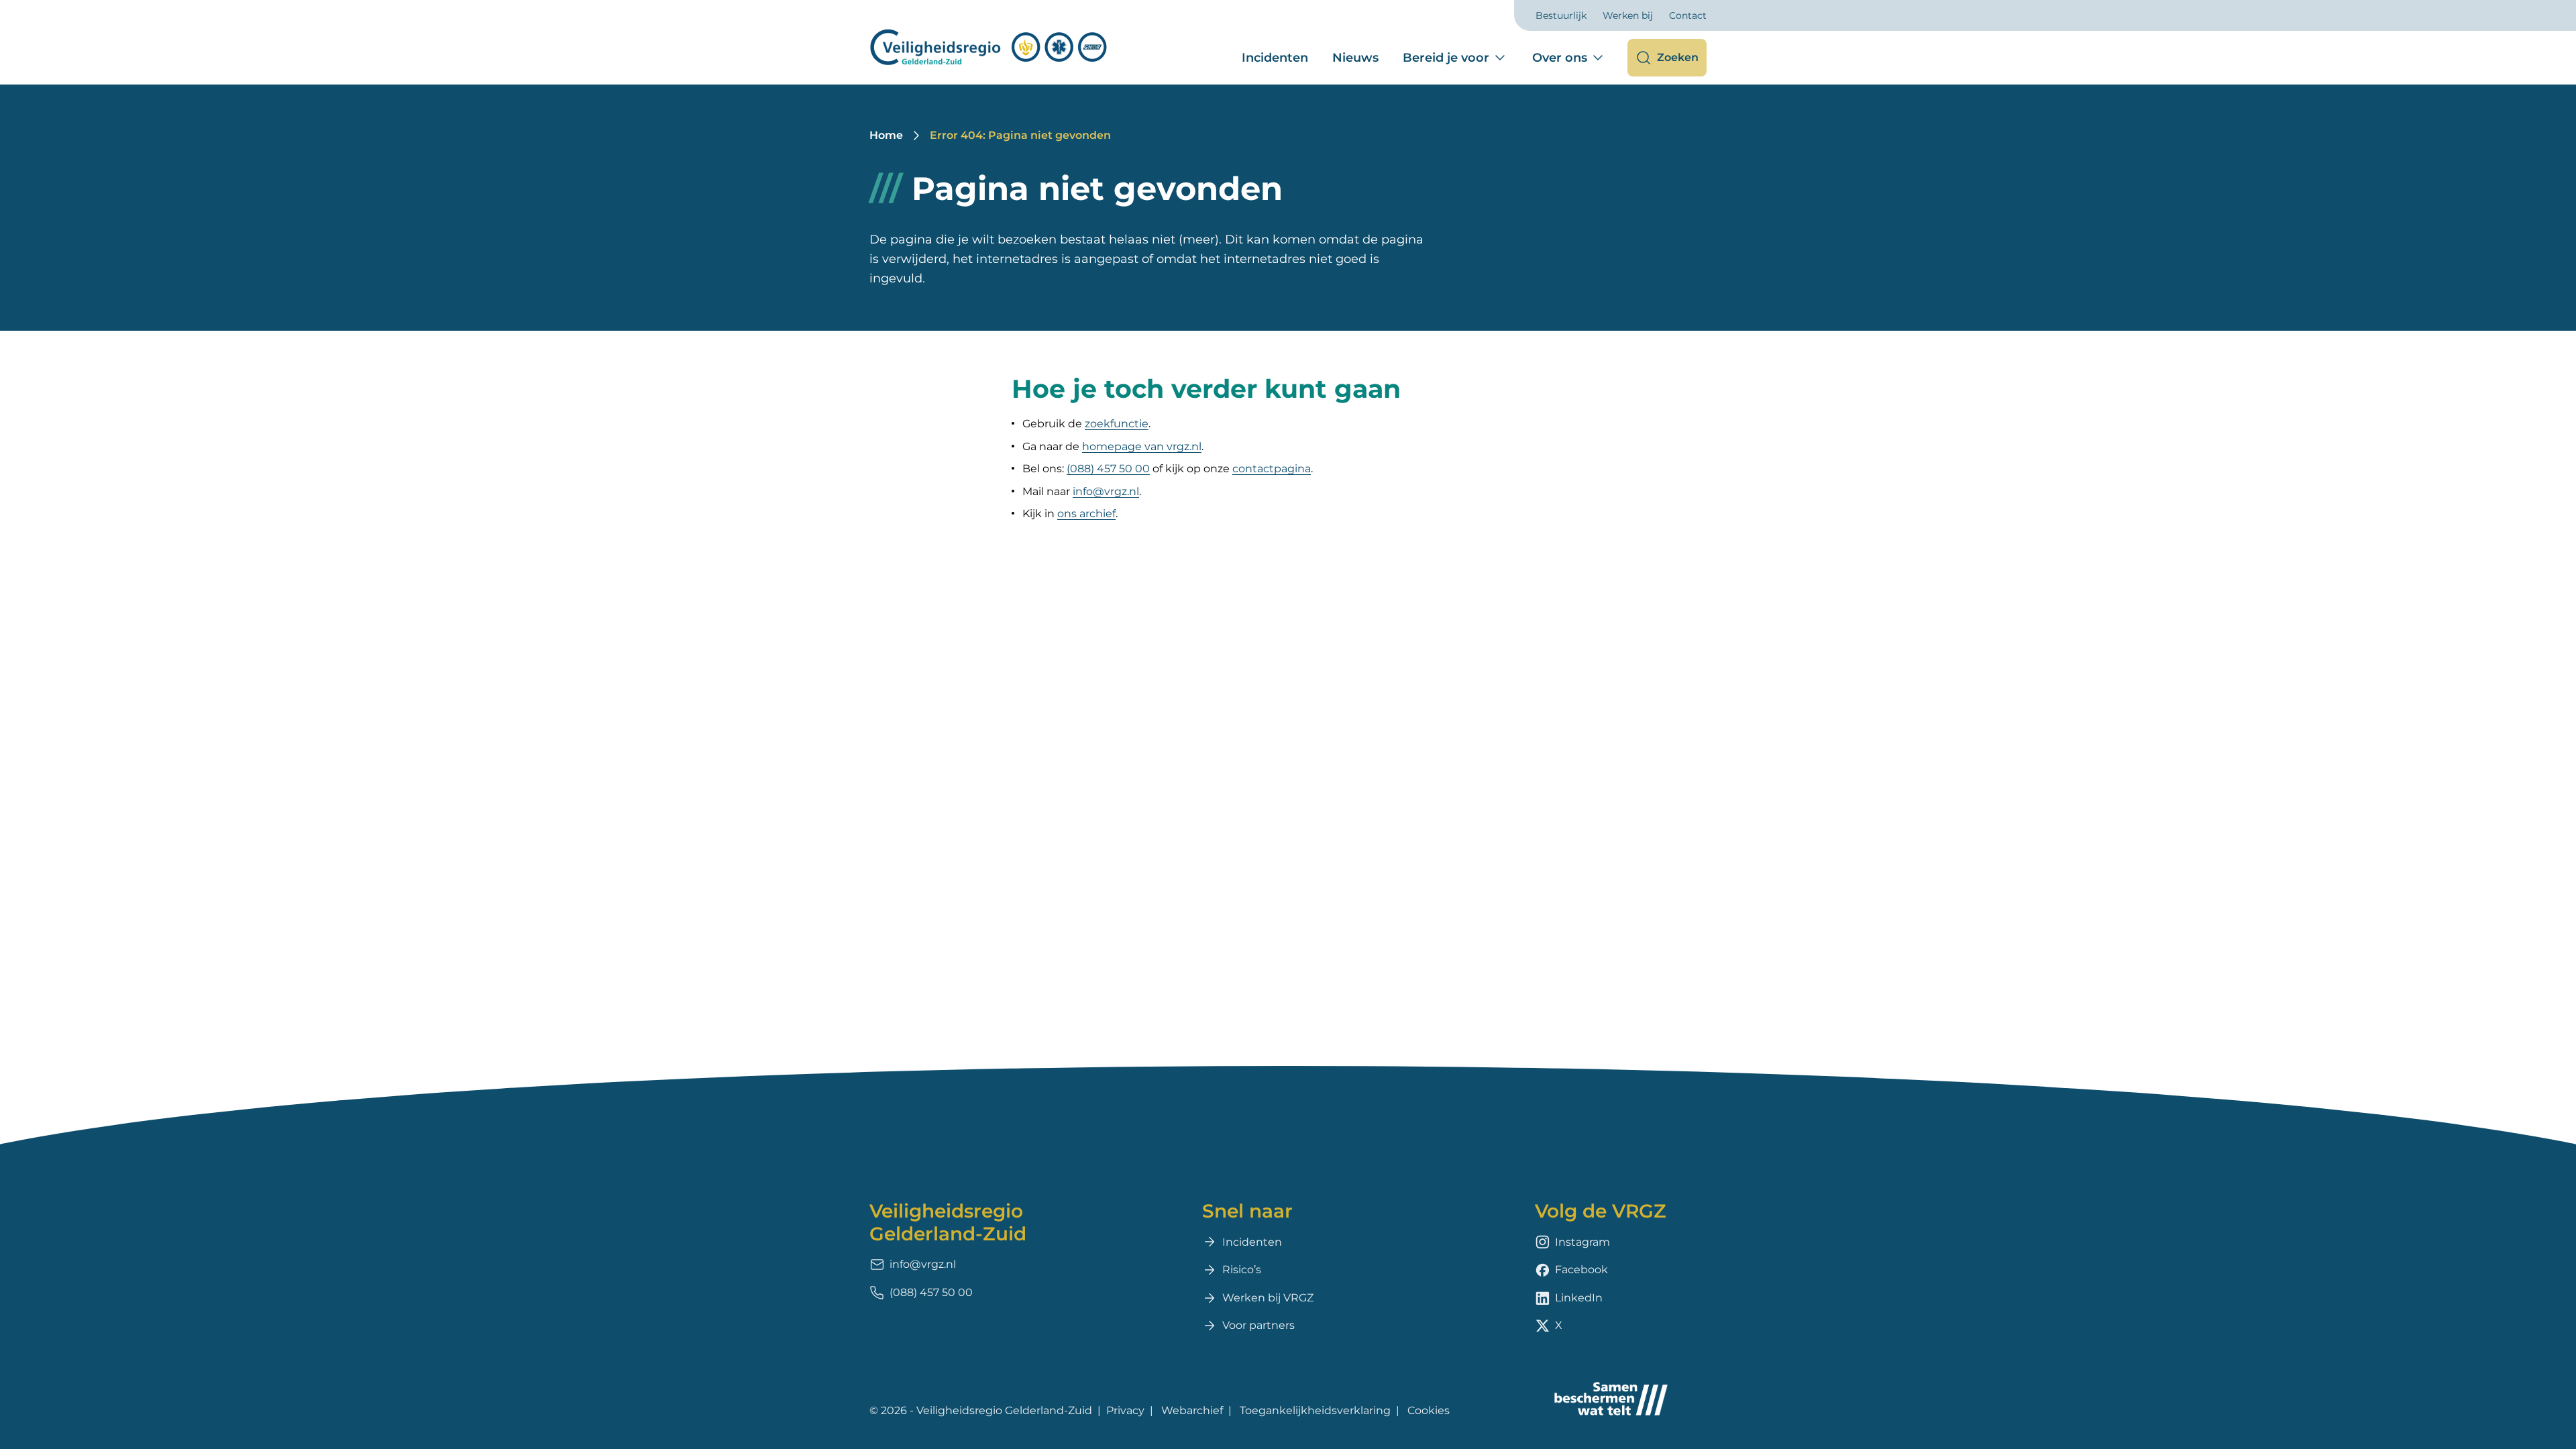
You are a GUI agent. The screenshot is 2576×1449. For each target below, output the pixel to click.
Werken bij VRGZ (1268, 1298)
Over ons (1560, 58)
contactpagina (1272, 469)
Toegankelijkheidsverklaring (1315, 1410)
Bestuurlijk (1561, 15)
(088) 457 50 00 (1108, 469)
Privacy (1125, 1410)
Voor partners (1258, 1325)
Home (886, 135)
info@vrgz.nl (1106, 491)
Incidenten (1275, 58)
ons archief (1086, 514)
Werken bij (1628, 15)
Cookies (1429, 1410)
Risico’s (1242, 1270)
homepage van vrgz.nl (1142, 446)
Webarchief (1192, 1410)
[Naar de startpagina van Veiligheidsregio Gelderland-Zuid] (989, 47)
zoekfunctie (1117, 424)
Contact (1688, 15)
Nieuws (1355, 58)
